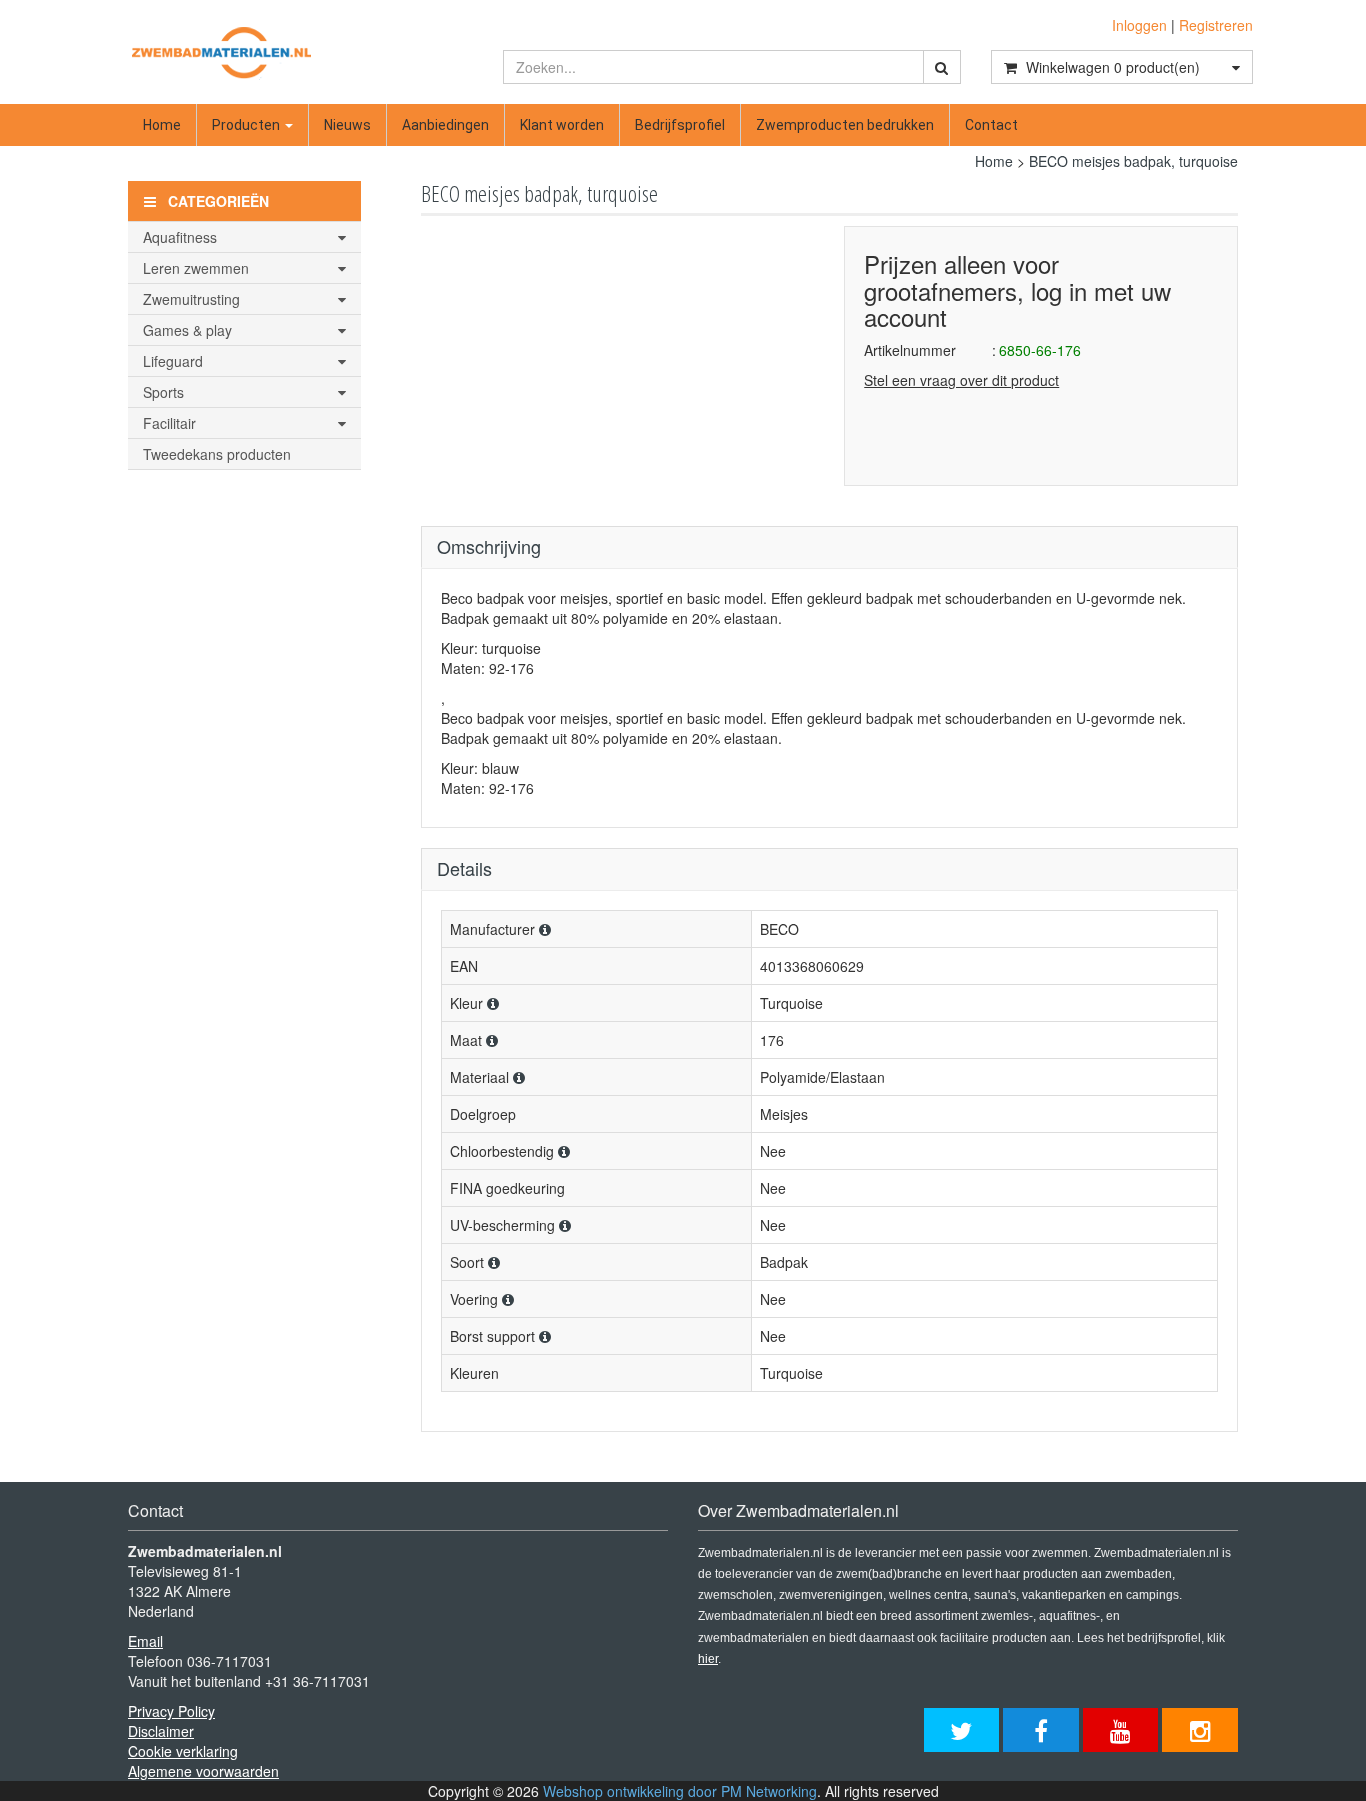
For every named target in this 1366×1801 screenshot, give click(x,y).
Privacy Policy (171, 1711)
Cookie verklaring (183, 1751)
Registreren (1216, 25)
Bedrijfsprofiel (680, 125)
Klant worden (562, 125)
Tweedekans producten (217, 454)
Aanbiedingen (445, 125)
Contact (991, 125)
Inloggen (1139, 25)
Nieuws (347, 125)
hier (708, 1659)
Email (145, 1641)
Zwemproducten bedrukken (845, 125)
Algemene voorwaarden (203, 1771)
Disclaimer (161, 1731)
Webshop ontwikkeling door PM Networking (680, 1791)
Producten (247, 125)
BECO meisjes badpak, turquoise (1133, 161)
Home (162, 125)
